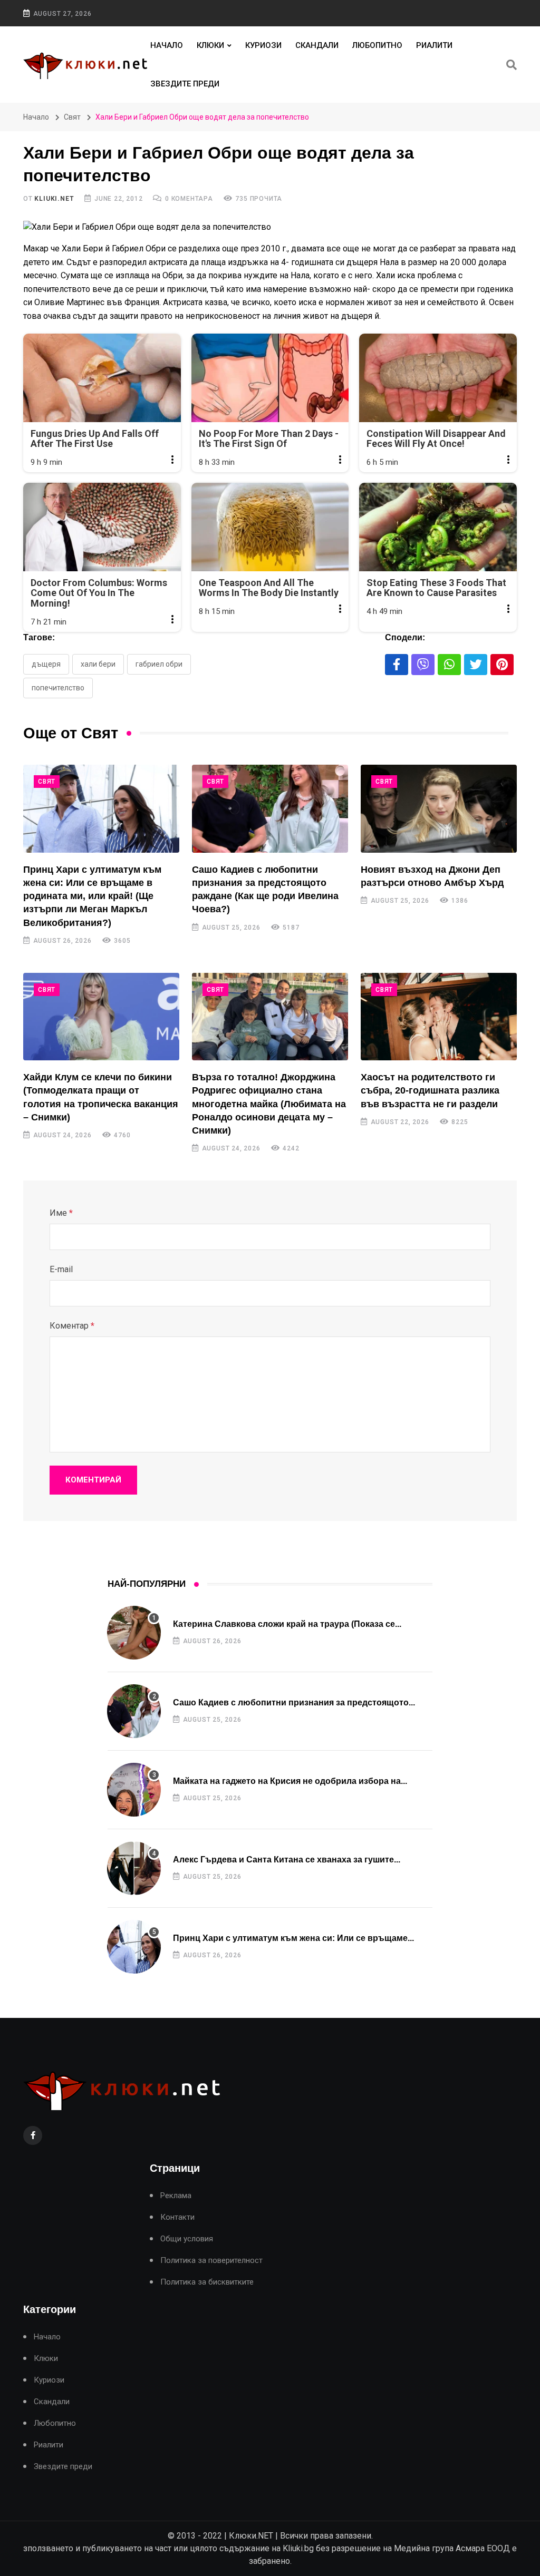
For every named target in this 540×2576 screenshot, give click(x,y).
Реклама (176, 2196)
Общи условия (187, 2239)
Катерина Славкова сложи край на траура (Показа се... (287, 1624)
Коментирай (93, 1480)
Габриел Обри (159, 664)
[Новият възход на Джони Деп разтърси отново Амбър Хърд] (439, 808)
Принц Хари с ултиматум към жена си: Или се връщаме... (293, 1938)
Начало (167, 45)
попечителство (58, 688)
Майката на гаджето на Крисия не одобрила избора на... (290, 1781)
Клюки (210, 45)
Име (61, 1213)
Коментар (72, 1326)
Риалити (434, 45)
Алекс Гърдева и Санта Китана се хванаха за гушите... (287, 1860)
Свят (72, 117)
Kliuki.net (54, 199)
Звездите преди (185, 84)
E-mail (61, 1269)
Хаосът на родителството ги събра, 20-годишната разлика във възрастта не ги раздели (430, 1090)
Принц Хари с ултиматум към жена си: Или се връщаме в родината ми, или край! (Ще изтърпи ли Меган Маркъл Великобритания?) (92, 896)
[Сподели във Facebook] (397, 665)
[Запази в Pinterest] (502, 665)
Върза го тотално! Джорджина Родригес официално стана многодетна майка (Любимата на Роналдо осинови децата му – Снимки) (269, 1104)
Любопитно (377, 45)
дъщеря (46, 664)
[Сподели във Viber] (423, 665)
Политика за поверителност (211, 2261)
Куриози (263, 45)
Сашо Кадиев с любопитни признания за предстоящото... (294, 1702)
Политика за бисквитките (207, 2282)
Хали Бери (98, 664)
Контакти (177, 2217)
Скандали (317, 45)
